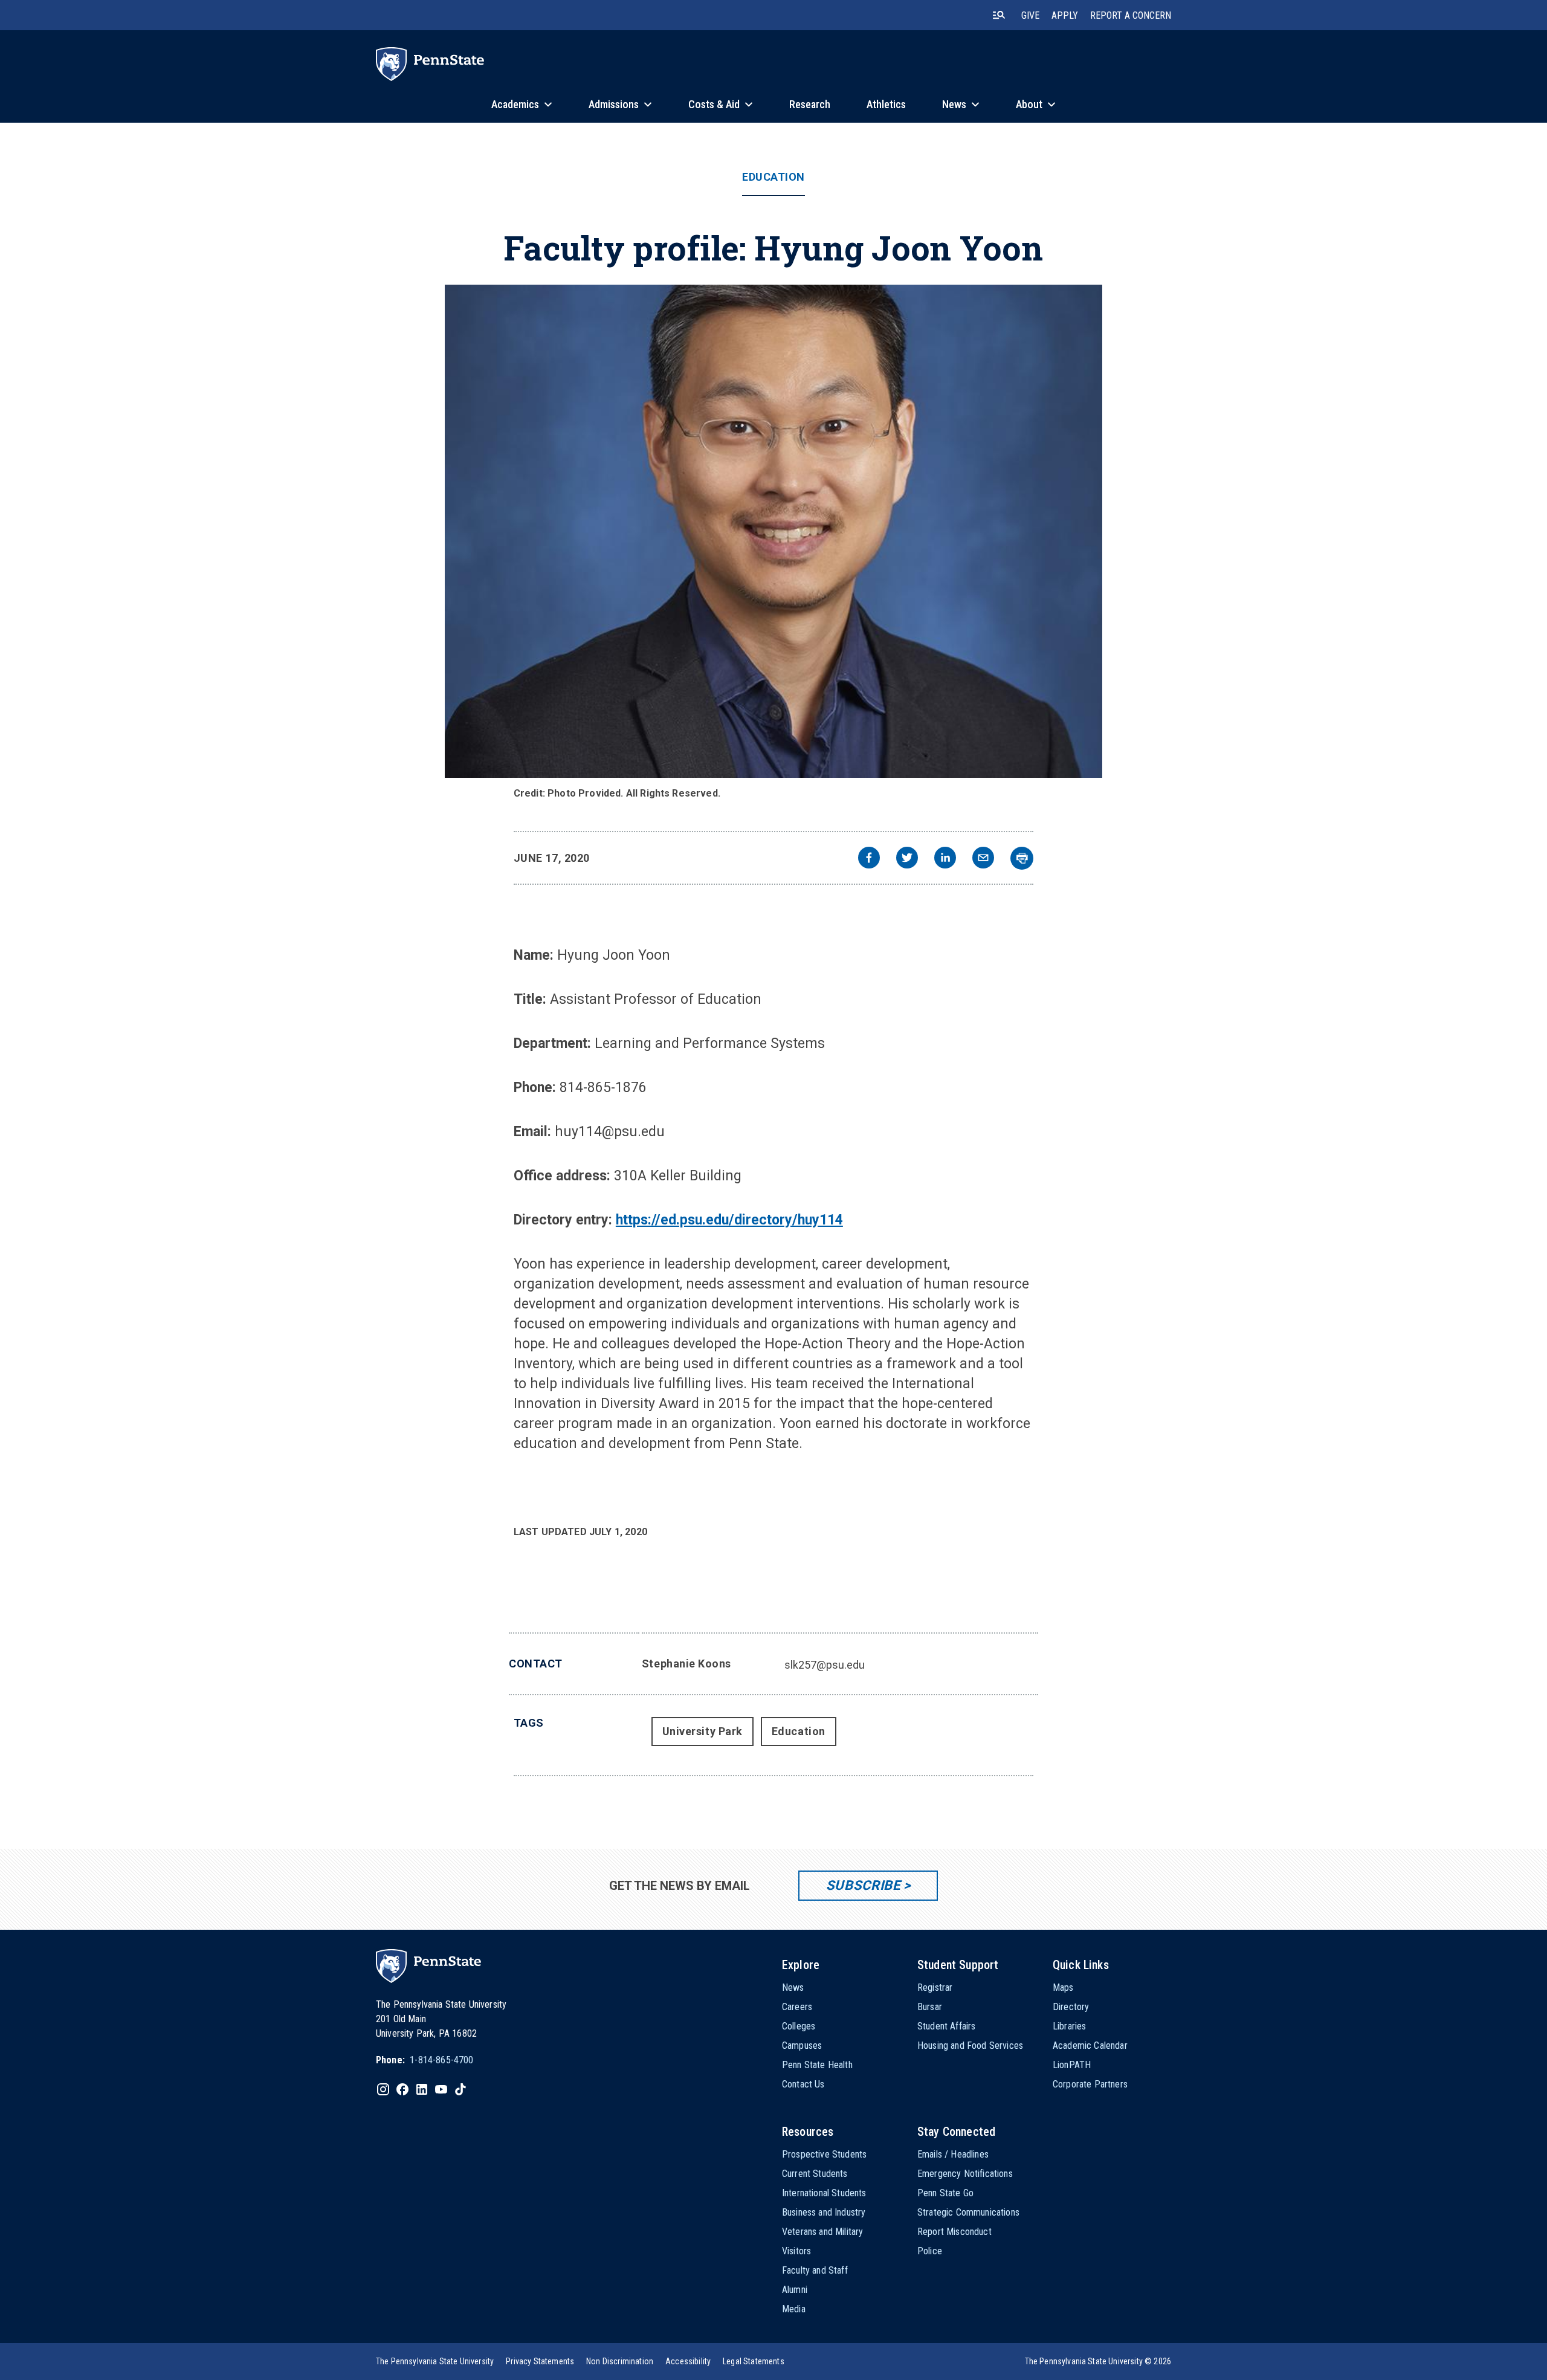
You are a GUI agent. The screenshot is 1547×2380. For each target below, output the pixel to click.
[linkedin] (945, 859)
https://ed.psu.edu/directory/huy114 (729, 1220)
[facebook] (869, 859)
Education (773, 177)
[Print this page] (1022, 858)
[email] (983, 859)
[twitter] (907, 859)
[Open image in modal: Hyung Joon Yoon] (773, 531)
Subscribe (863, 1885)
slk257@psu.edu (825, 1665)
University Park (702, 1731)
